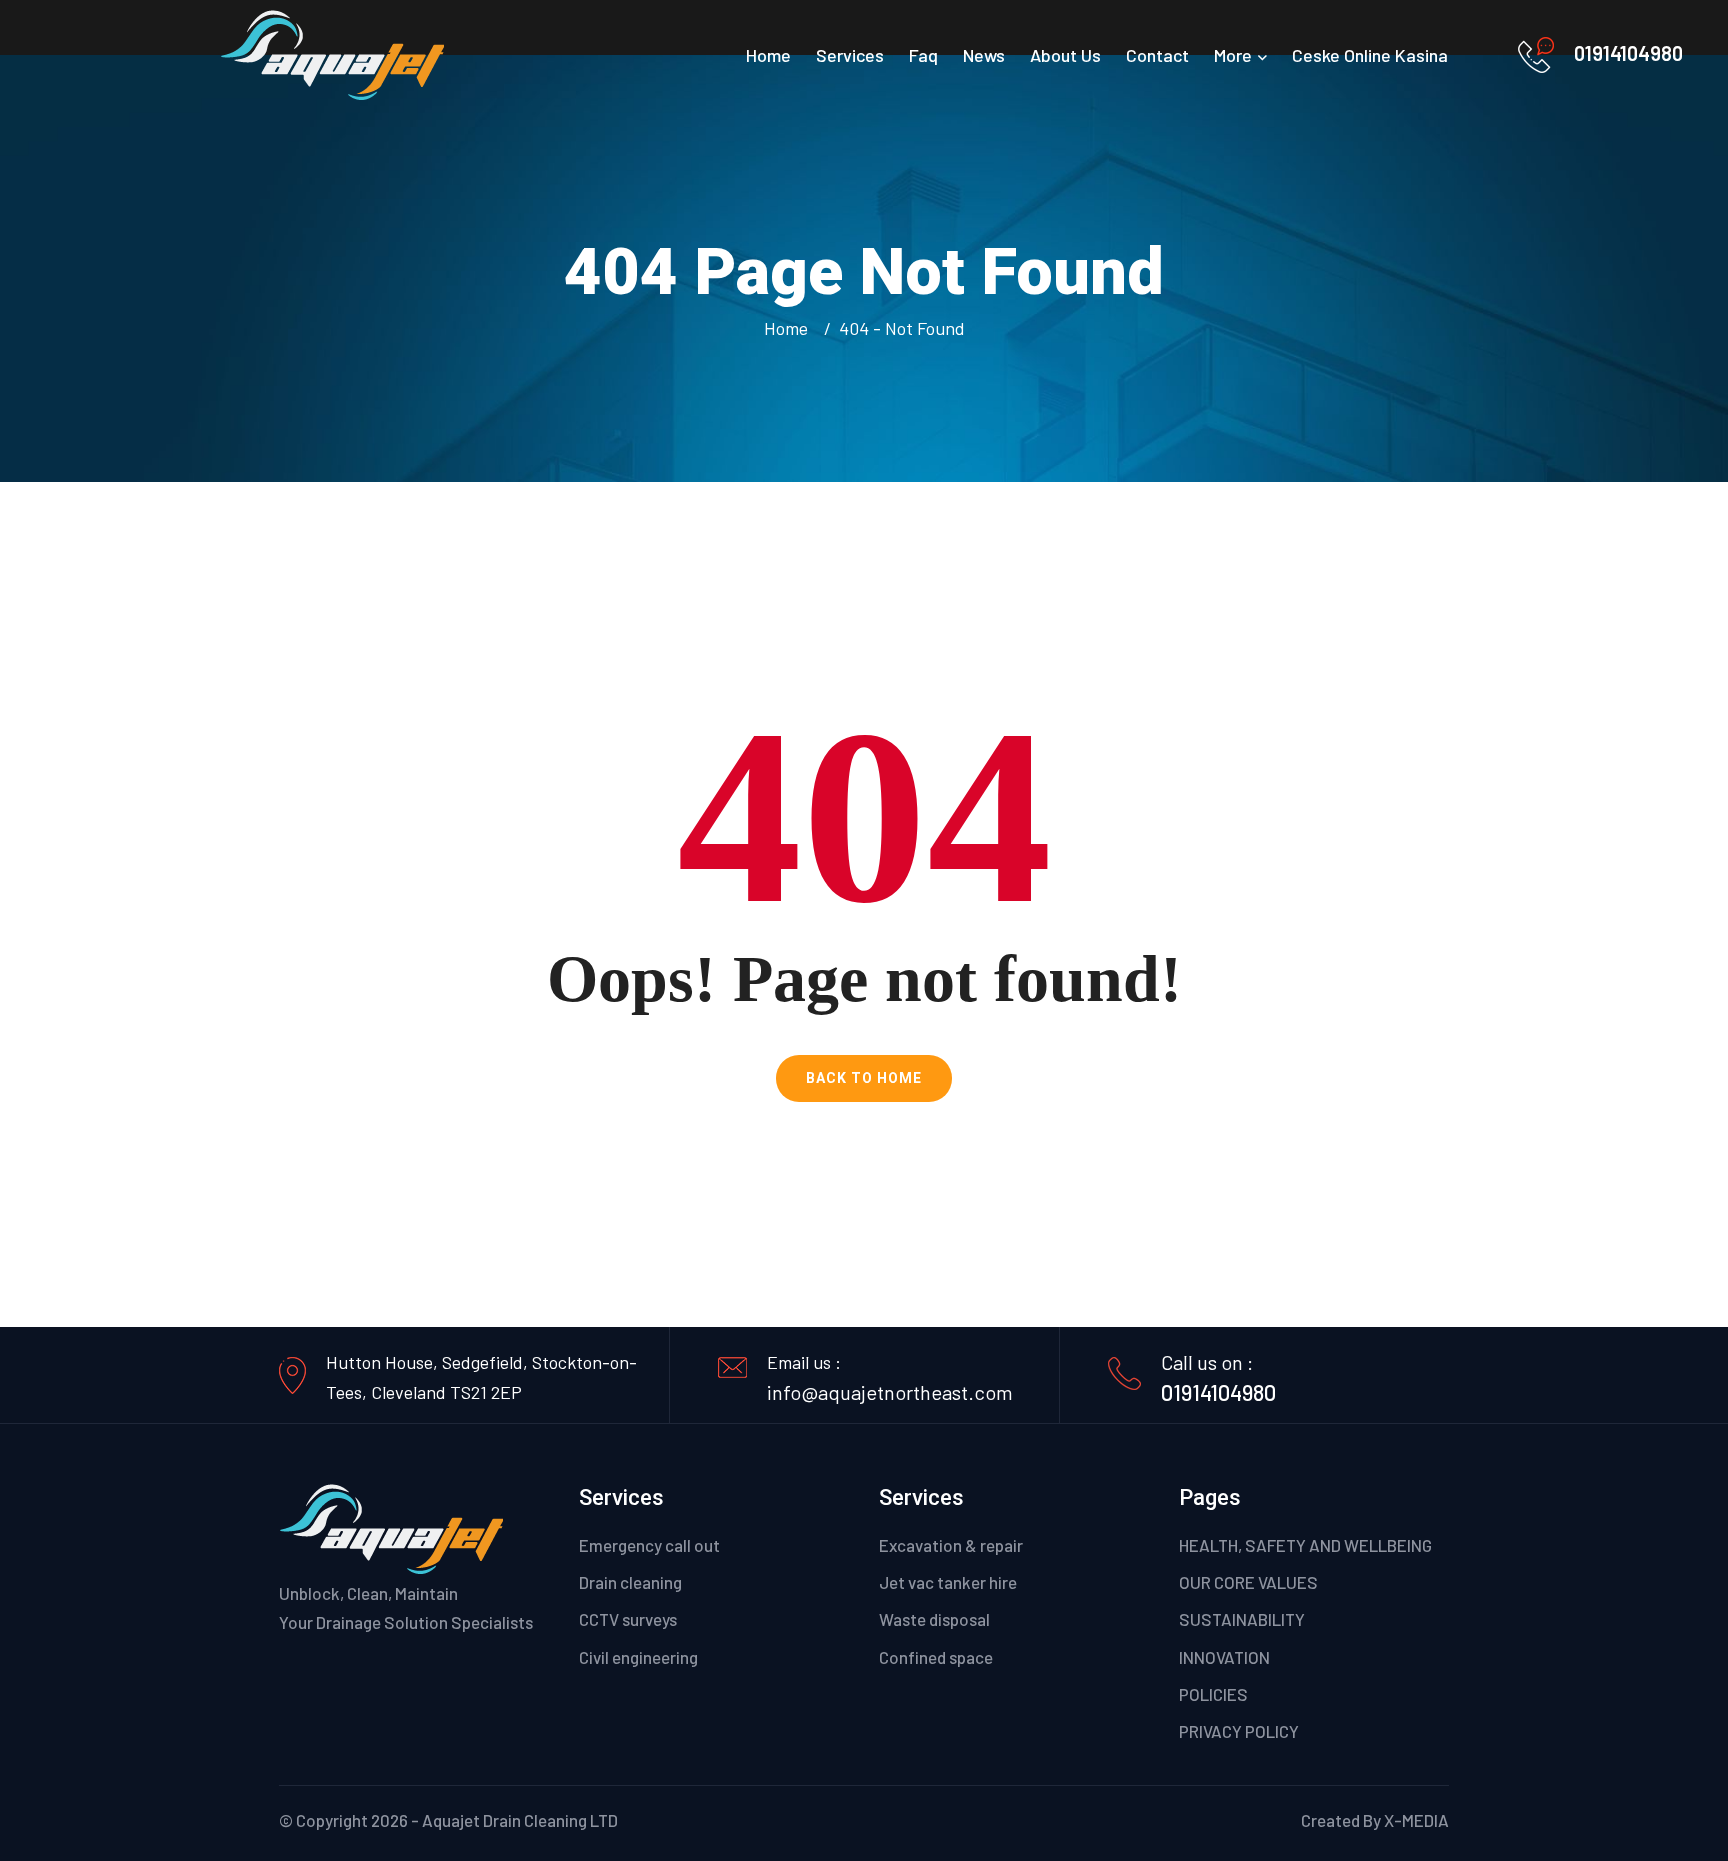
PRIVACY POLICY (1239, 1731)
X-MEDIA (1416, 1820)
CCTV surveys (628, 1619)
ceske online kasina (1370, 55)
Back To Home (864, 1078)
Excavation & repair (951, 1545)
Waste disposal (934, 1619)
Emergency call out (649, 1545)
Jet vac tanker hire (948, 1582)
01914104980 (1628, 53)
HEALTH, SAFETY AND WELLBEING (1305, 1545)
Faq (923, 55)
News (984, 55)
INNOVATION (1224, 1657)
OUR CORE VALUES (1248, 1582)
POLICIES (1213, 1694)
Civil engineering (638, 1657)
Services (850, 55)
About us (1065, 55)
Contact (1157, 55)
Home (768, 55)
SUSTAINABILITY (1242, 1619)
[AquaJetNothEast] (332, 52)
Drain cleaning (630, 1582)
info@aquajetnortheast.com (890, 1392)
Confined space (936, 1657)
